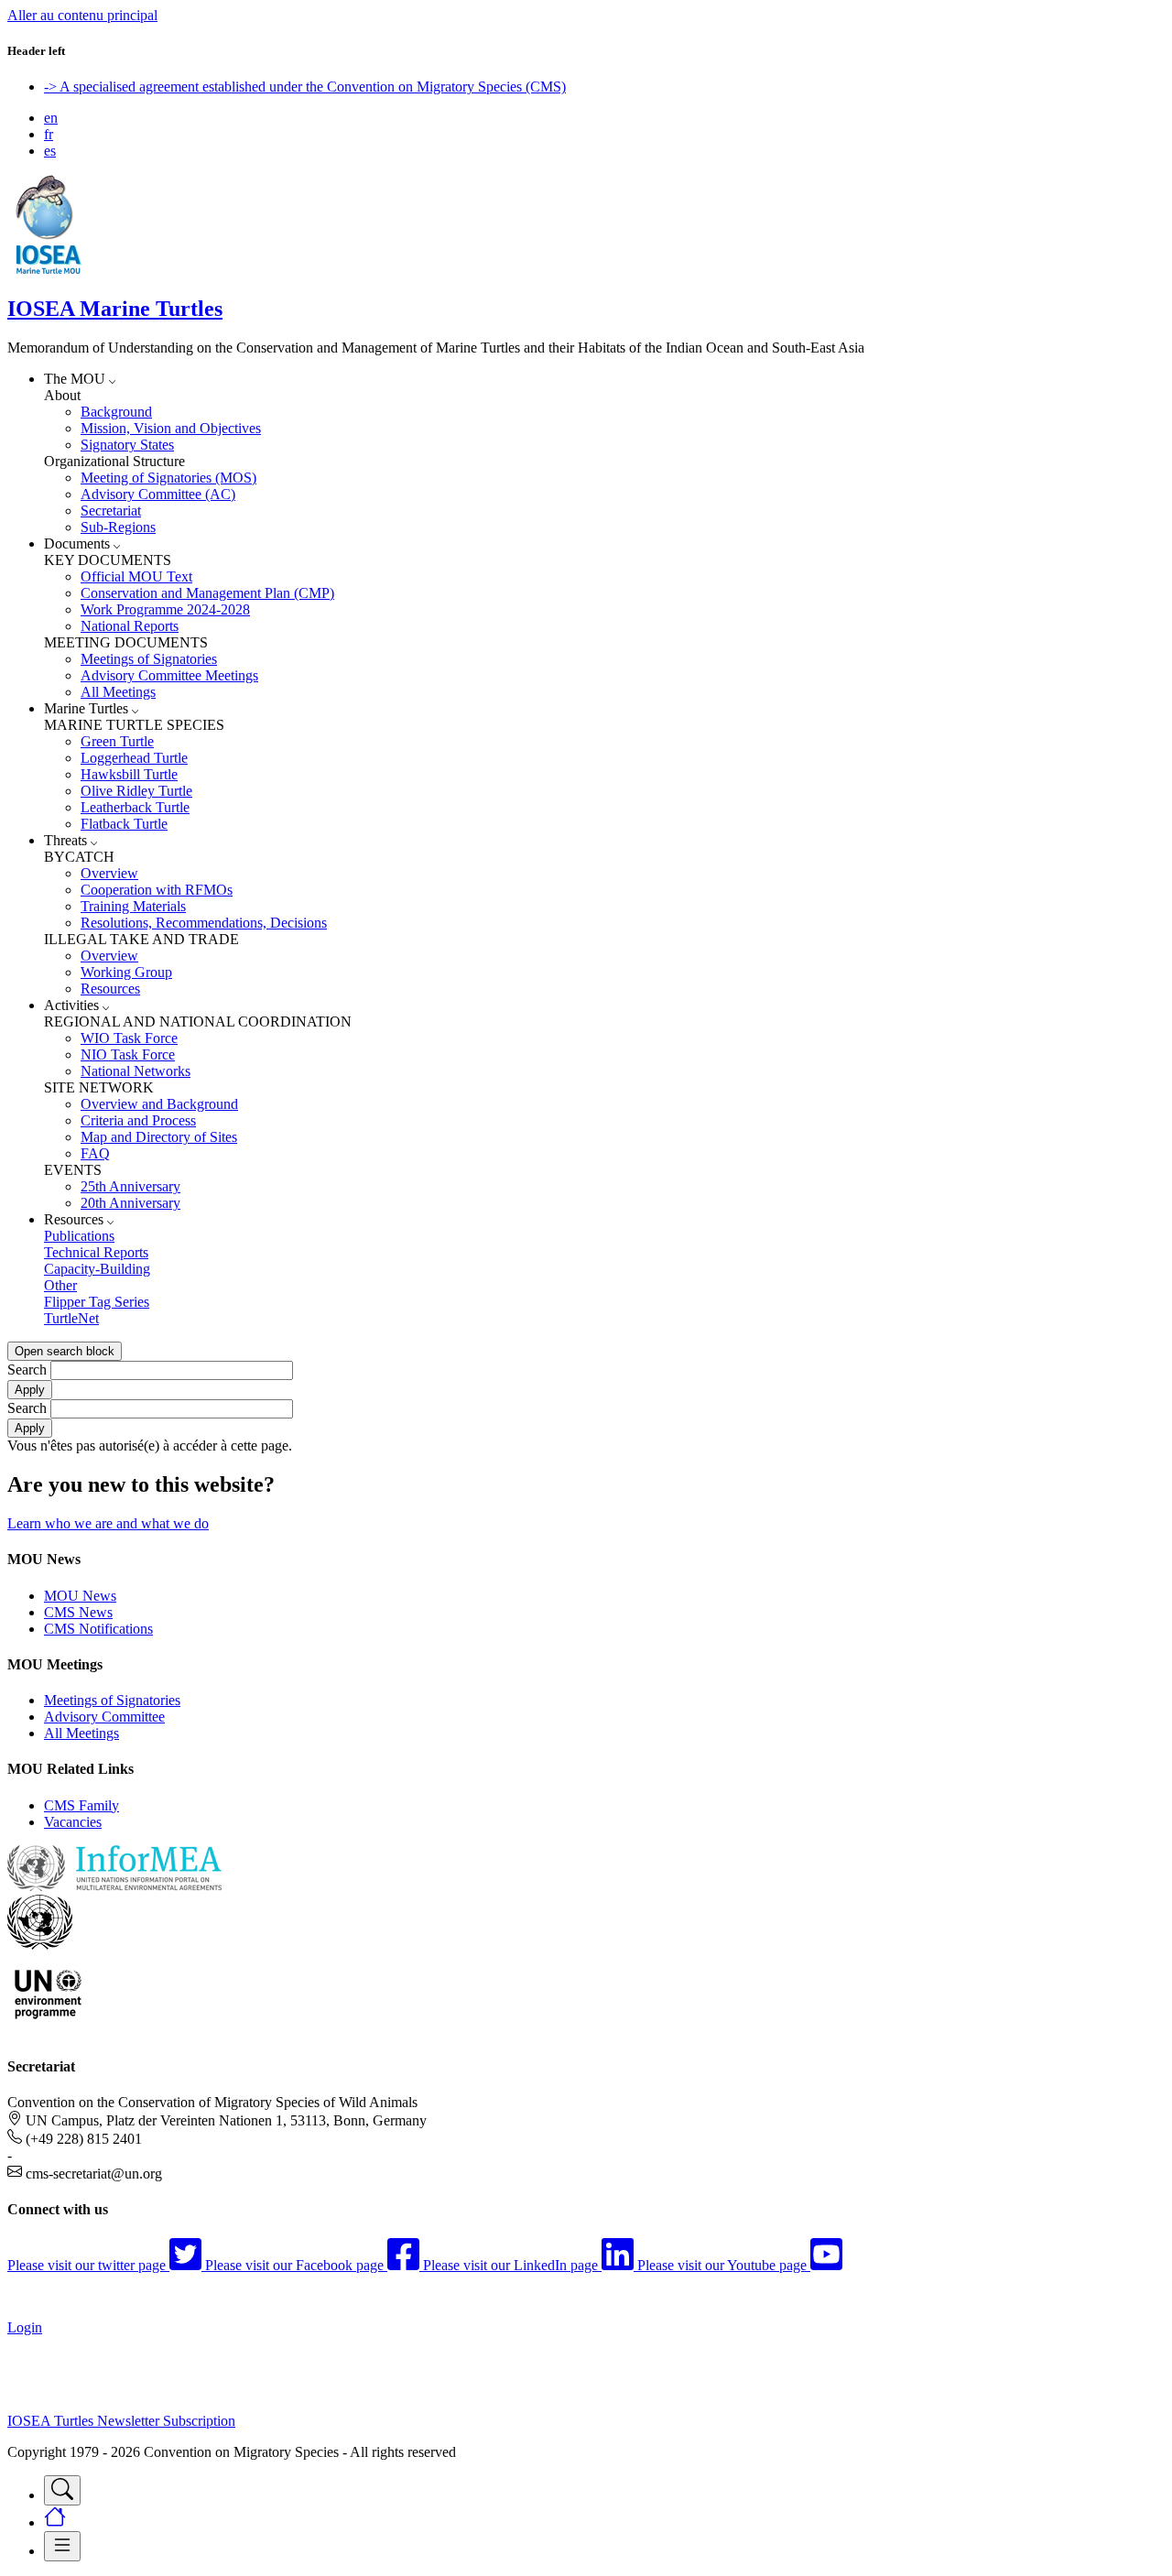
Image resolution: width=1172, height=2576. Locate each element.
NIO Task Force (128, 1054)
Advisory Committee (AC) (158, 494)
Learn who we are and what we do (108, 1523)
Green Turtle (117, 741)
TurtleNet (71, 1318)
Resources (110, 989)
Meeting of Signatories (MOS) (168, 478)
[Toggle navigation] (62, 2490)
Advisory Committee (104, 1717)
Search (27, 1370)
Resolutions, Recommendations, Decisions (204, 923)
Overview (109, 873)
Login (25, 2327)
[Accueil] (49, 270)
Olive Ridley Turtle (136, 791)
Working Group (126, 972)
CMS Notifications (98, 1629)
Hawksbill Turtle (129, 774)
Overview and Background (159, 1104)
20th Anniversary (130, 1203)
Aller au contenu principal (82, 15)
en (51, 118)
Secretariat (111, 511)
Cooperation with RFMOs (157, 890)
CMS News (78, 1612)
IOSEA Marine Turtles (115, 309)
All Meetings (118, 692)
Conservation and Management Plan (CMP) (207, 593)
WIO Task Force (129, 1038)
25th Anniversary (130, 1186)
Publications (79, 1236)
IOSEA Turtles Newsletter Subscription (121, 2421)
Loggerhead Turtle (134, 758)
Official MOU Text (136, 576)
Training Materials (133, 906)
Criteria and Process (138, 1120)
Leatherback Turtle (135, 807)
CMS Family (81, 1805)
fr (49, 134)
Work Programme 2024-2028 (165, 609)
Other (60, 1285)
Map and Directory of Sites (159, 1137)
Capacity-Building (97, 1269)
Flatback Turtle (124, 824)
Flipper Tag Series (97, 1302)
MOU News (80, 1596)
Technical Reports (96, 1252)
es (50, 151)
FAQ (95, 1153)
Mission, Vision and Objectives (171, 428)
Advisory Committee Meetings (169, 675)
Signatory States (127, 445)
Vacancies (73, 1822)
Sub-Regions (118, 527)
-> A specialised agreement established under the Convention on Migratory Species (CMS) (305, 87)
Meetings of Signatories (149, 659)
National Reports (130, 626)
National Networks (136, 1071)
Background (116, 412)
